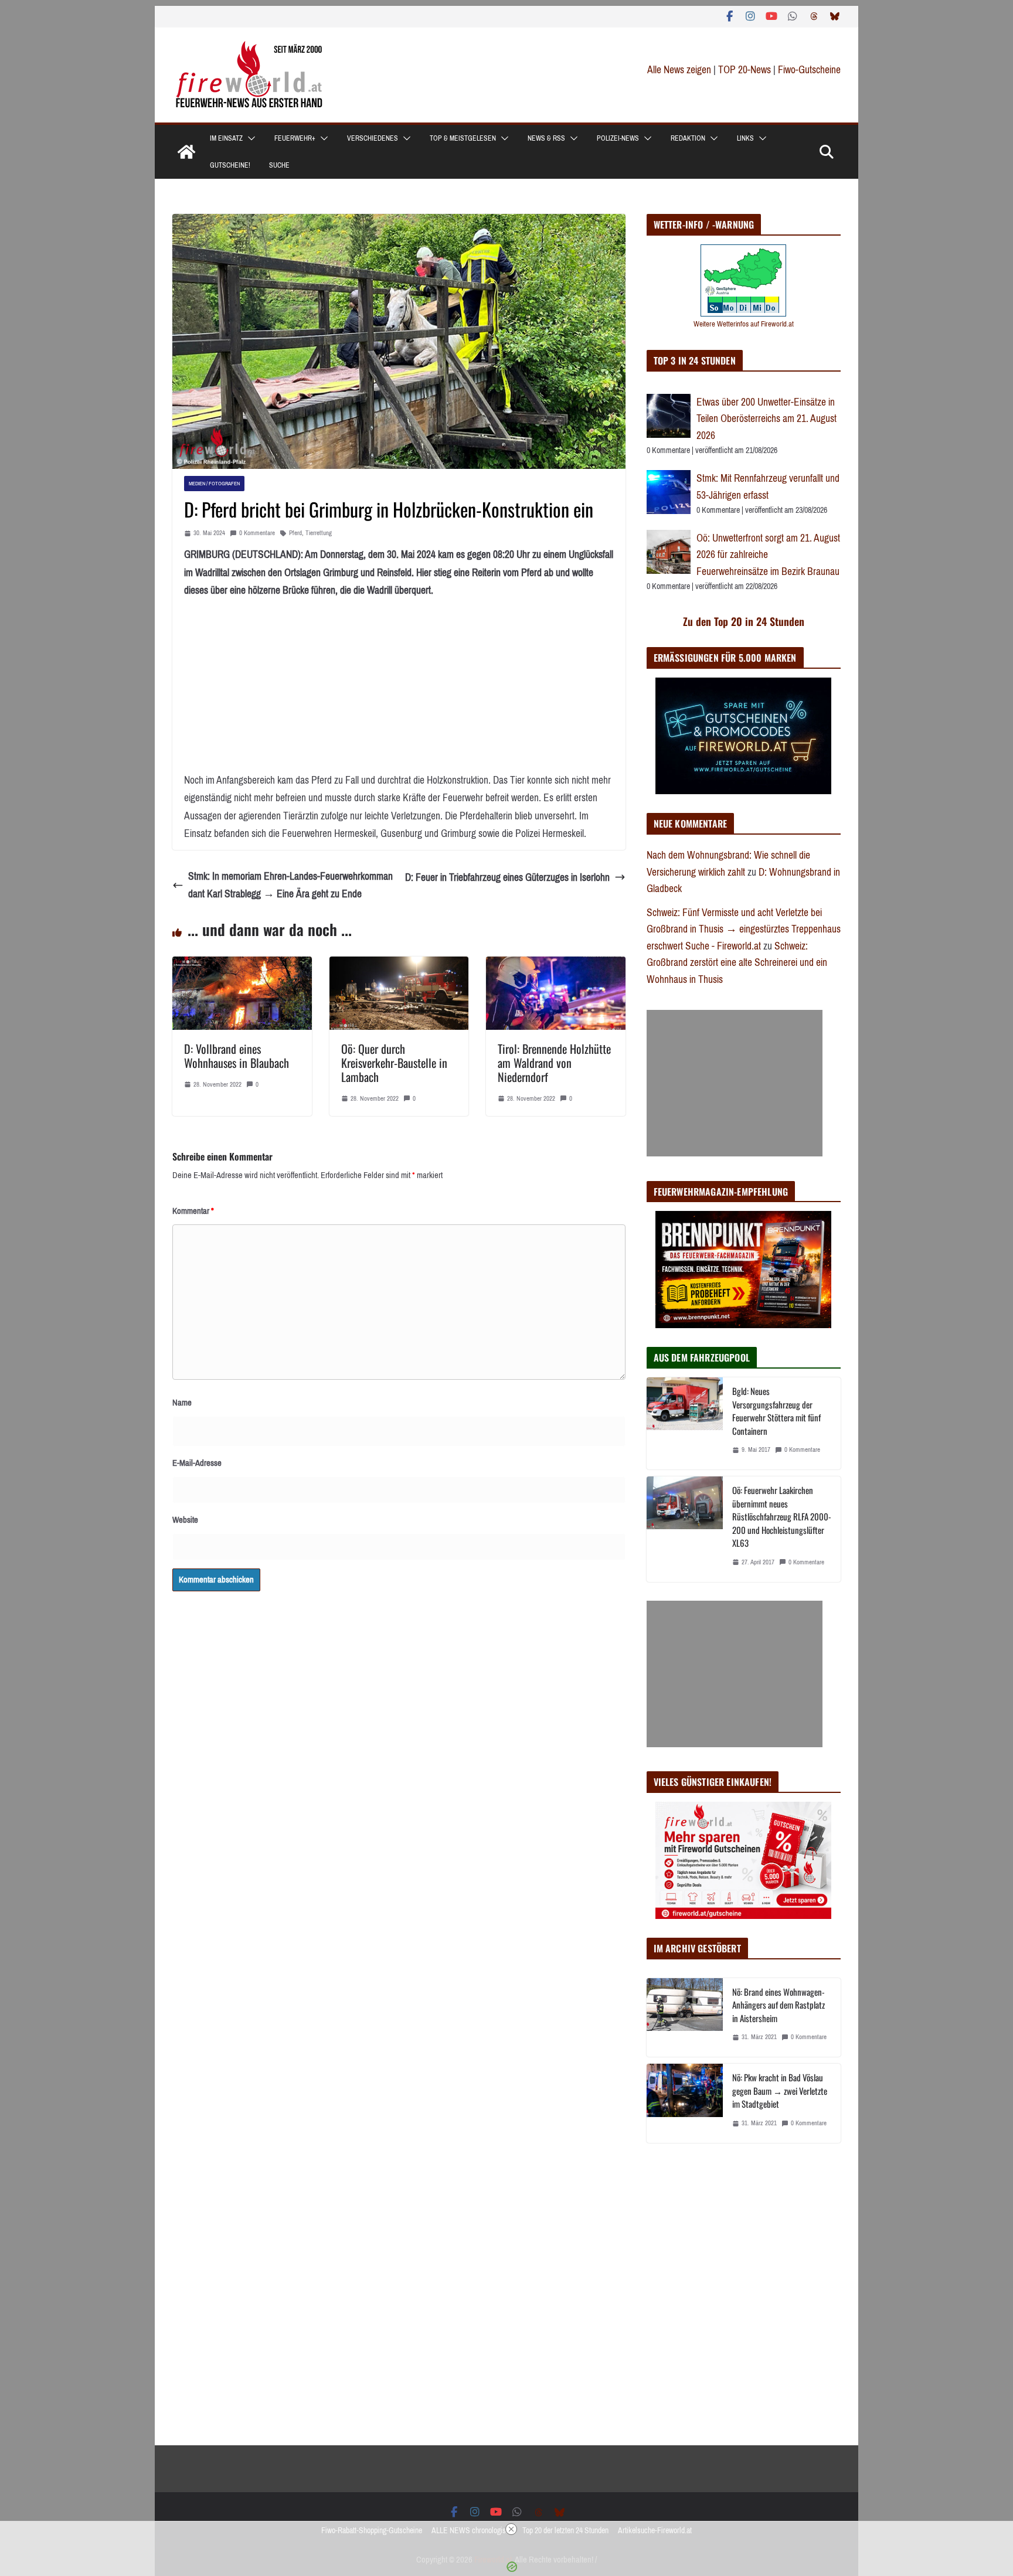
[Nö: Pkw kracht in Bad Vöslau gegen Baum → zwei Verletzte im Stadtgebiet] (685, 2103)
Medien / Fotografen (214, 483)
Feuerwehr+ (295, 138)
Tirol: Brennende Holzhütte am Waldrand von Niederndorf (554, 1063)
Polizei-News (618, 138)
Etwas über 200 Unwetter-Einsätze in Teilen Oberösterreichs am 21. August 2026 (766, 419)
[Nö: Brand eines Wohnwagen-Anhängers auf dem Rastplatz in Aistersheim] (685, 2018)
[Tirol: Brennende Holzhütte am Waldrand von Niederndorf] (556, 965)
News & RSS (546, 138)
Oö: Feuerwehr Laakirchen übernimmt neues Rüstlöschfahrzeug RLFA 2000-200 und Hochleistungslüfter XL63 (782, 1516)
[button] (249, 138)
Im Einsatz (226, 138)
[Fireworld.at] (186, 152)
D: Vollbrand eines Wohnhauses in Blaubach (237, 1056)
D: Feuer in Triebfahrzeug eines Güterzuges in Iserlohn (507, 877)
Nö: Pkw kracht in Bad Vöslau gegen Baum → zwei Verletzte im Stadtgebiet (780, 2090)
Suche (279, 165)
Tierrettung (319, 533)
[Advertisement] (735, 1083)
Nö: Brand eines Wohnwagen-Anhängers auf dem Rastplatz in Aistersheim (779, 2005)
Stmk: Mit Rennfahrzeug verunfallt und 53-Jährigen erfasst (768, 487)
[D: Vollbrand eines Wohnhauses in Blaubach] (242, 965)
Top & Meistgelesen (463, 138)
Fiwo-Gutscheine (809, 70)
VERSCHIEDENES (373, 138)
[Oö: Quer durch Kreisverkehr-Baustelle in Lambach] (399, 965)
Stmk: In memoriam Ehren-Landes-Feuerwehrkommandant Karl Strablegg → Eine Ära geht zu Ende (290, 885)
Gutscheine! (230, 165)
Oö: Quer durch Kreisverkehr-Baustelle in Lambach (394, 1063)
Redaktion (688, 138)
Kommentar (193, 1211)
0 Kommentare (257, 533)
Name (182, 1403)
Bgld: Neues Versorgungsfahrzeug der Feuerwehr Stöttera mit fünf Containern (776, 1411)
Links (745, 138)
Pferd (295, 533)
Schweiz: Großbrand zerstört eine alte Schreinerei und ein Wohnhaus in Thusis (737, 963)
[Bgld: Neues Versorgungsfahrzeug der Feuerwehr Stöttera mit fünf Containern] (685, 1423)
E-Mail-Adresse (197, 1463)
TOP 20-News (746, 70)
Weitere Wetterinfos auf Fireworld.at (744, 324)
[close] (511, 2529)
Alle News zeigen (679, 70)
